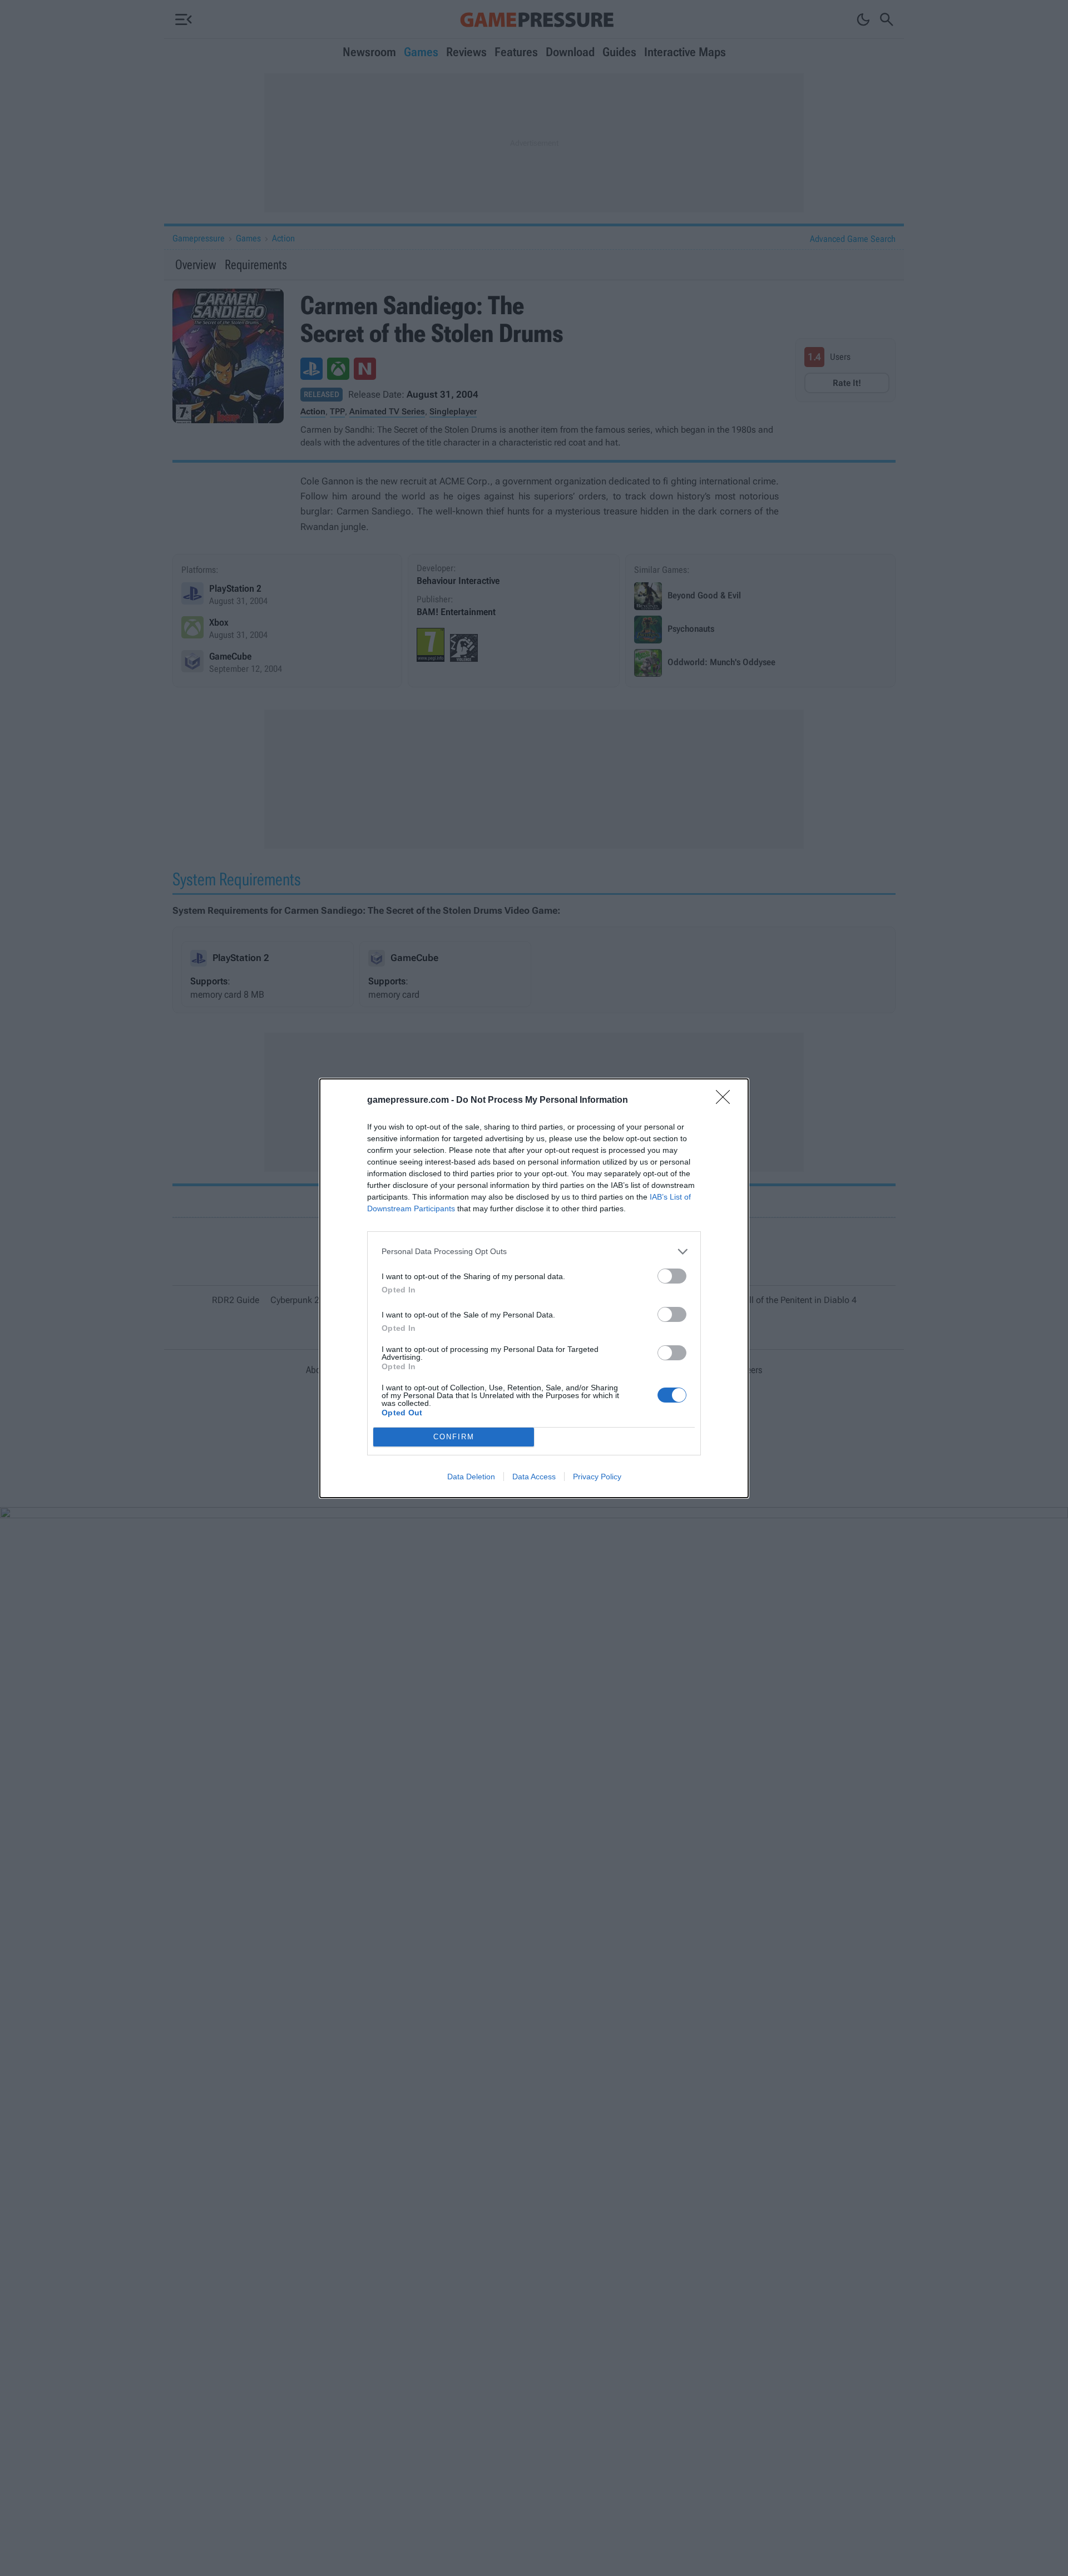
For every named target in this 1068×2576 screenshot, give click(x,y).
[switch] (672, 1276)
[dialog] (534, 1288)
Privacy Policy (597, 1477)
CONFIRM (454, 1437)
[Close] (726, 1101)
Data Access (534, 1477)
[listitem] (534, 1252)
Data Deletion (471, 1477)
